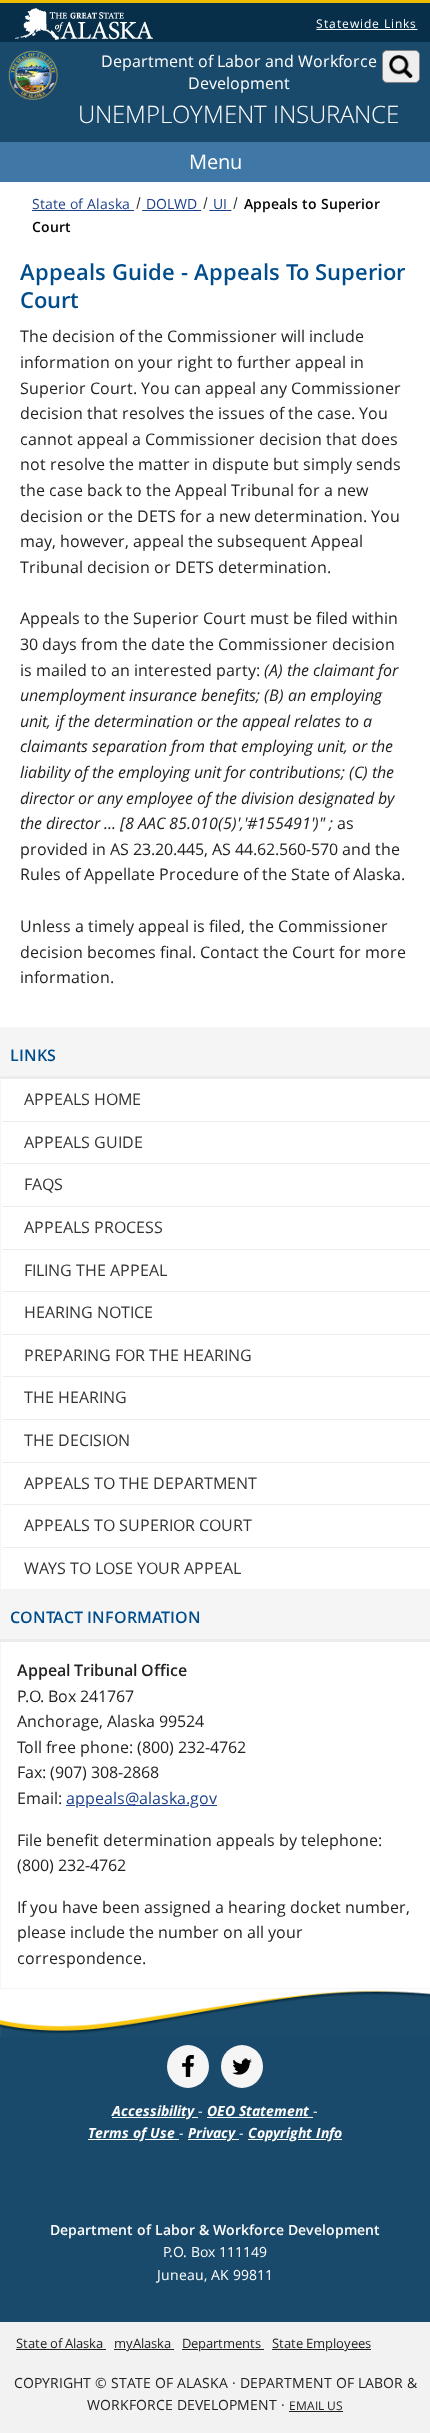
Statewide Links (366, 23)
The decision (77, 1440)
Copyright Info (295, 2132)
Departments (223, 2343)
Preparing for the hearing (138, 1355)
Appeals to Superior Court (138, 1525)
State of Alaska (87, 26)
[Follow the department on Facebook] (188, 2066)
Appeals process (93, 1227)
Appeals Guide (83, 1142)
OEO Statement (260, 2110)
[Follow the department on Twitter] (242, 2066)
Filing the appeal (95, 1270)
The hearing (75, 1397)
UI (220, 203)
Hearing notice (88, 1312)
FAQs (43, 1184)
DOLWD (171, 203)
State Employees (321, 2343)
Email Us (316, 2405)
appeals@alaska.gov (141, 1798)
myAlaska (144, 2343)
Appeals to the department (140, 1483)
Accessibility (155, 2110)
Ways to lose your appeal (132, 1568)
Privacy (213, 2132)
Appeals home (82, 1099)
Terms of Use (133, 2132)
